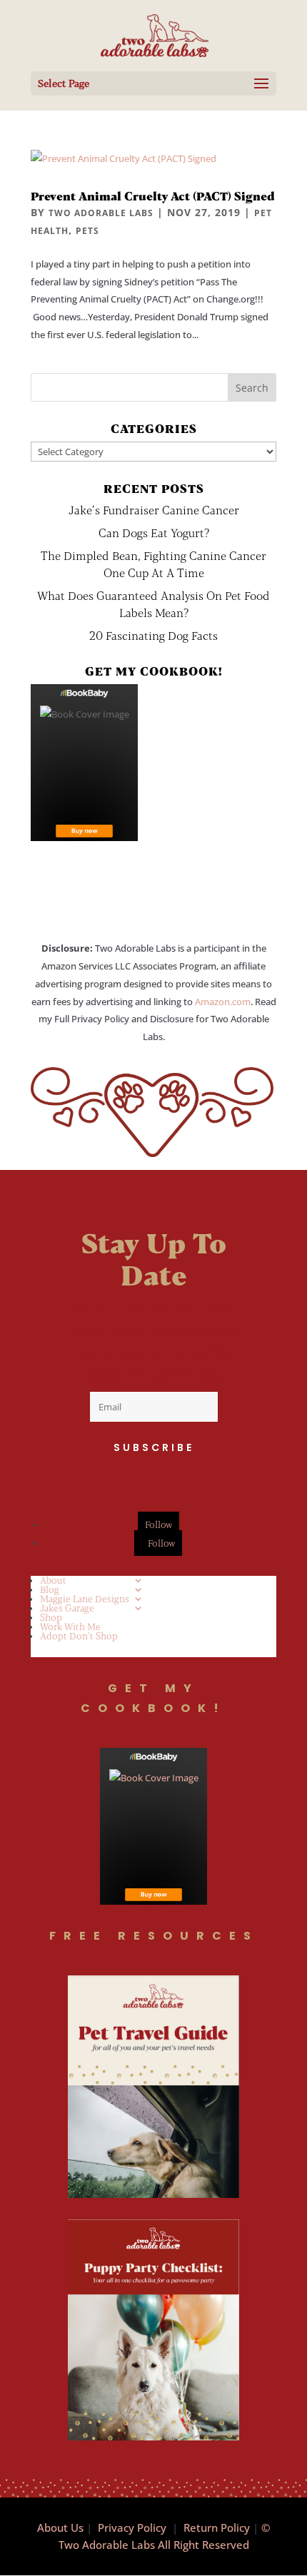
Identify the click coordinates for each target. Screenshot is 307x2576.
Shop (51, 1617)
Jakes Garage (67, 1608)
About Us (60, 2527)
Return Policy (217, 2527)
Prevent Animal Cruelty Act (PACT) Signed (153, 196)
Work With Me (70, 1626)
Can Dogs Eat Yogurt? (154, 533)
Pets (87, 231)
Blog (50, 1589)
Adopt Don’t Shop (79, 1636)
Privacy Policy (132, 2527)
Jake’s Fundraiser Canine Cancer (154, 510)
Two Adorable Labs (101, 213)
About (53, 1580)
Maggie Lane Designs (85, 1599)
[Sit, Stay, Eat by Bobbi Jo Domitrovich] (84, 763)
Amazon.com (223, 1002)
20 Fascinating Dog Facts (153, 635)
